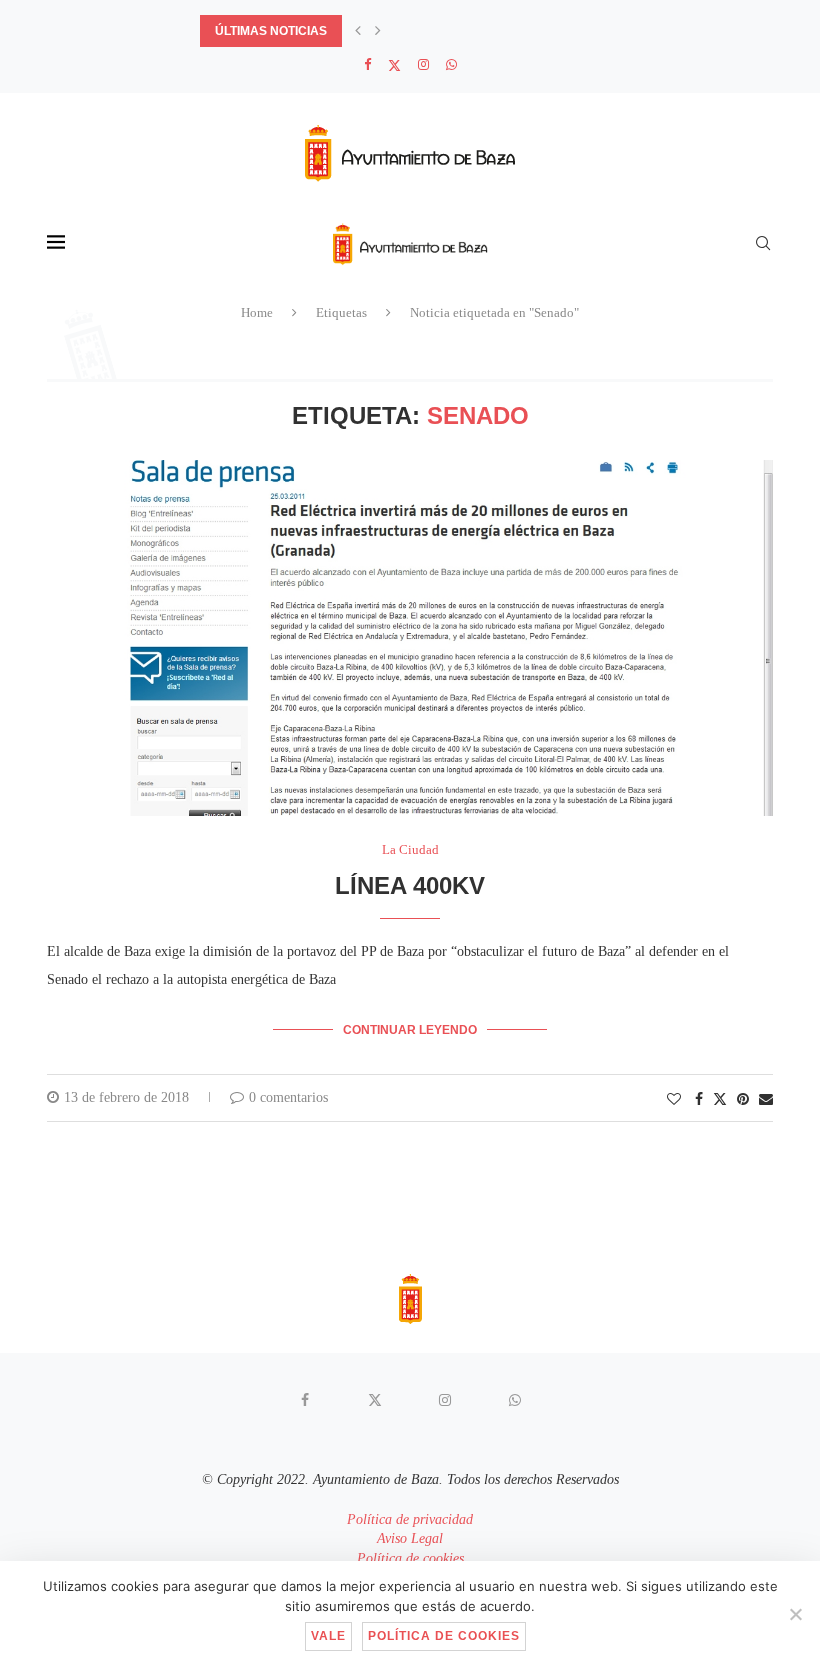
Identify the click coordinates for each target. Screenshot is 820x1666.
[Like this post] (674, 1100)
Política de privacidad (410, 1519)
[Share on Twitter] (720, 1099)
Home (257, 312)
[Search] (763, 243)
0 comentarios (288, 1097)
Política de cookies (410, 1558)
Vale (328, 1636)
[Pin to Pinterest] (743, 1100)
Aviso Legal (410, 1538)
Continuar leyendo (410, 1030)
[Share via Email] (766, 1100)
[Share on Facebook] (699, 1100)
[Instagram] (423, 65)
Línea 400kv (410, 885)
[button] (358, 31)
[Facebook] (367, 65)
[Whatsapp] (451, 65)
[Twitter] (394, 65)
